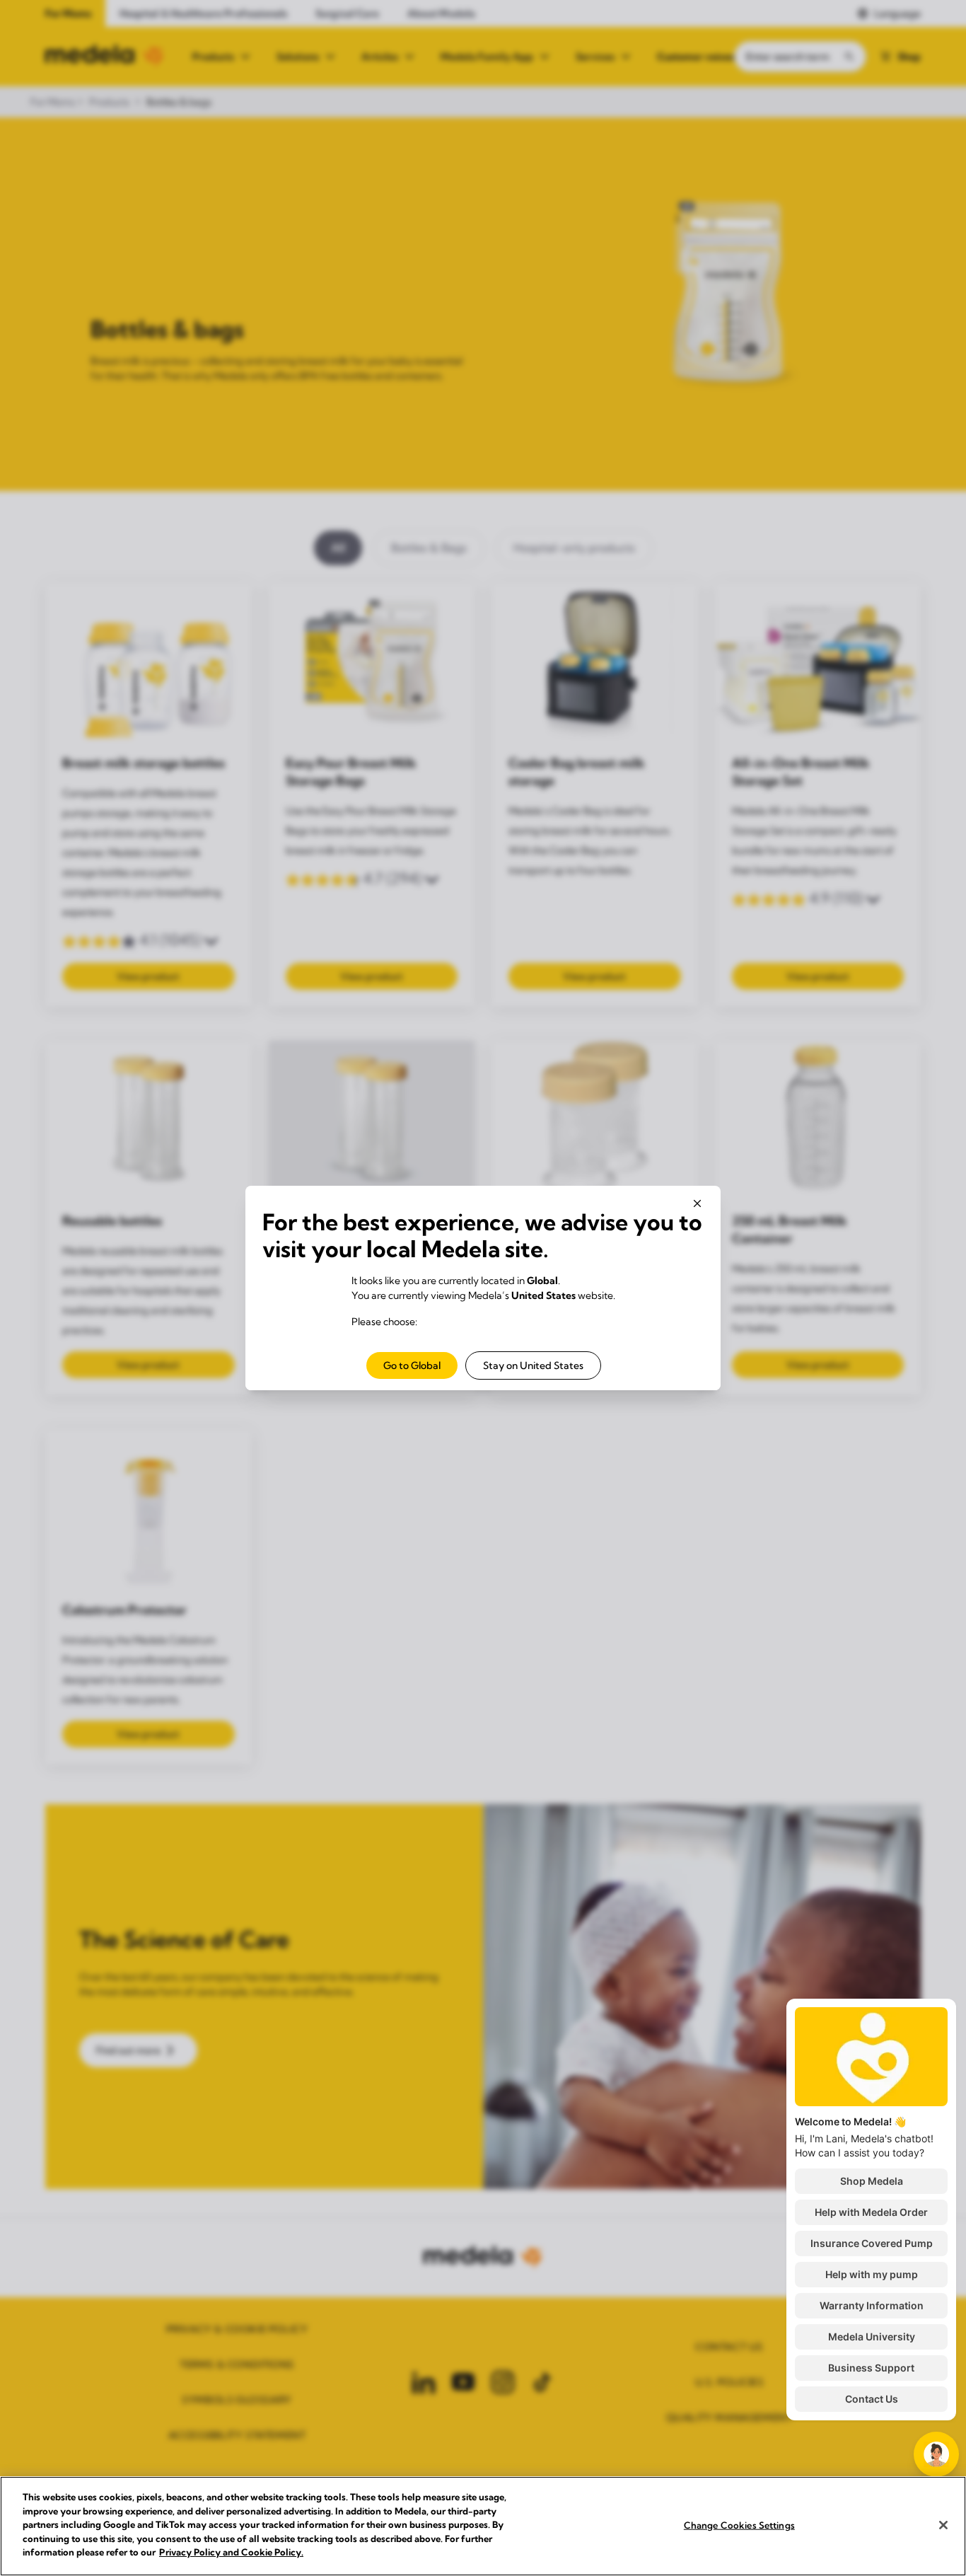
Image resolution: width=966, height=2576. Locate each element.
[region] (483, 2526)
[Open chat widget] (936, 2454)
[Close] (943, 2525)
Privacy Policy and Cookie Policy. (231, 2552)
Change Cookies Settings (739, 2524)
